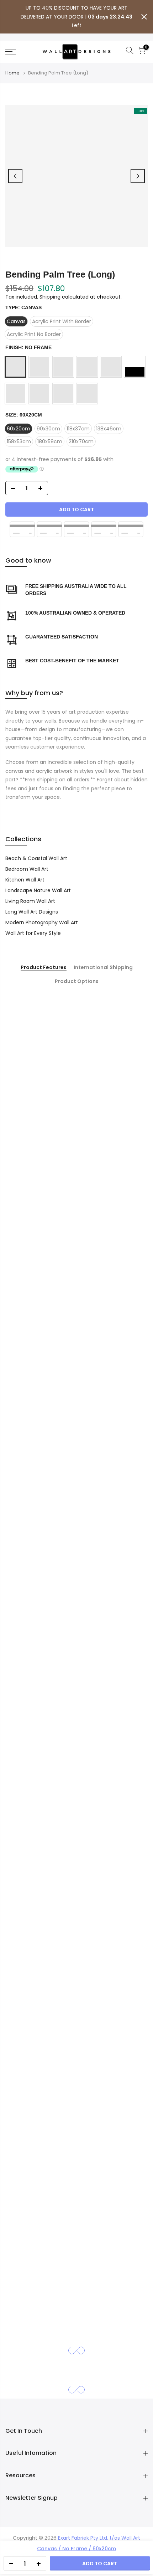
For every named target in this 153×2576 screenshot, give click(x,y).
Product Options (77, 982)
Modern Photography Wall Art (42, 922)
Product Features (44, 968)
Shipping (50, 297)
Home (12, 73)
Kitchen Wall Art (25, 880)
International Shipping (103, 968)
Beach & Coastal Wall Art (36, 858)
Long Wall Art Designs (32, 912)
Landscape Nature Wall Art (38, 890)
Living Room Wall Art (30, 901)
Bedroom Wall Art (27, 869)
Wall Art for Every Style (33, 933)
